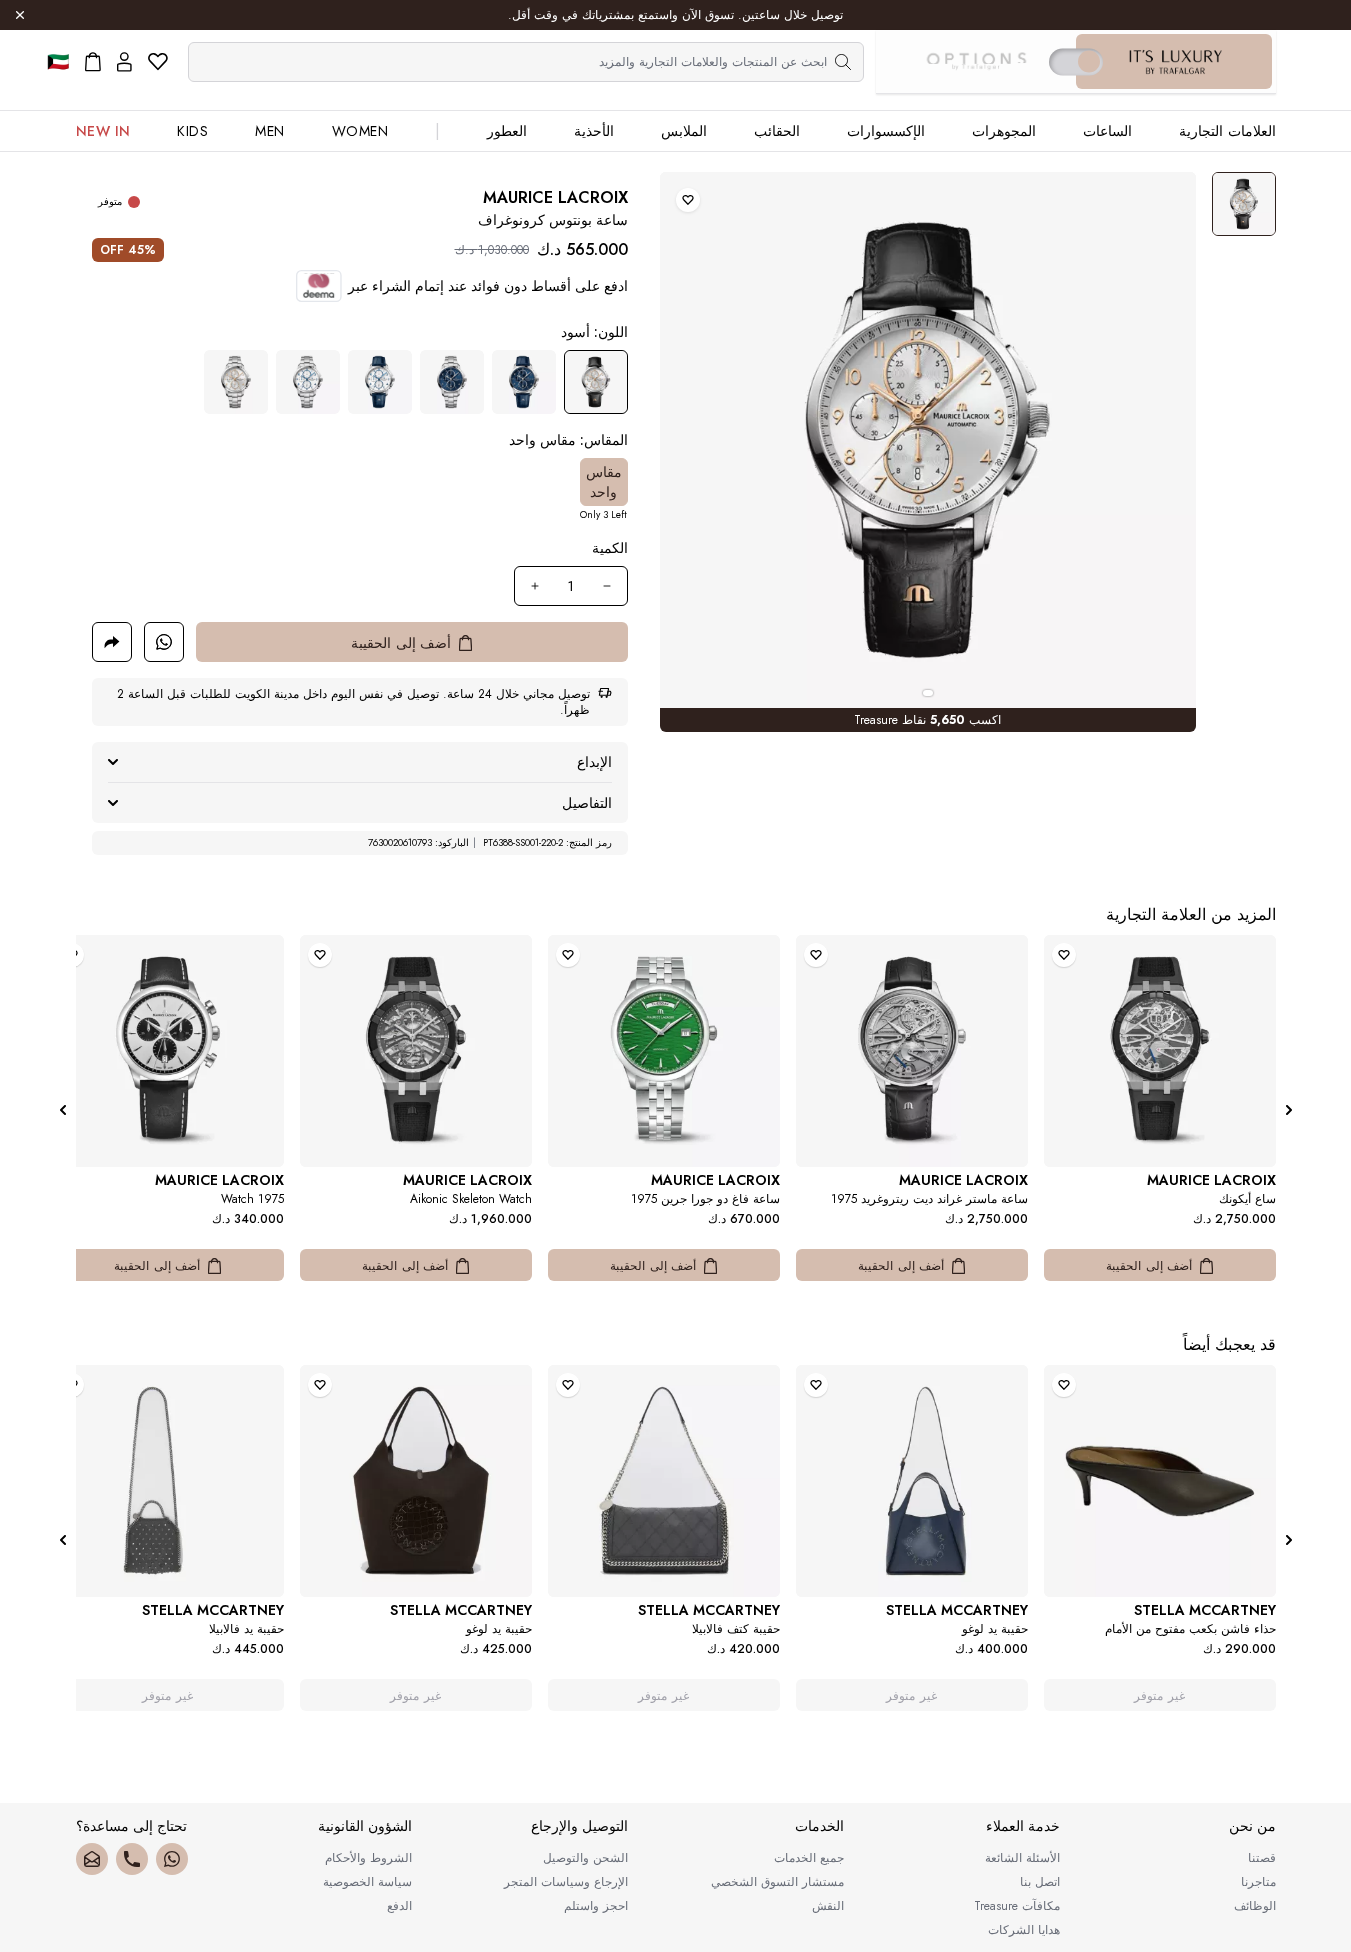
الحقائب (777, 131)
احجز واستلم (596, 1906)
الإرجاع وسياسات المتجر (566, 1882)
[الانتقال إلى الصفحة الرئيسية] (1176, 62)
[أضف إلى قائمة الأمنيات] (688, 200)
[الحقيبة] (93, 62)
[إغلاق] (20, 15)
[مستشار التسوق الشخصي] (164, 642)
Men (270, 131)
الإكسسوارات (886, 131)
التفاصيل (587, 803)
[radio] (596, 382)
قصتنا (1262, 1858)
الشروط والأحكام (368, 1858)
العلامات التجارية (1227, 131)
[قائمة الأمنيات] (158, 62)
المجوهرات (1004, 131)
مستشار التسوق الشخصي (777, 1882)
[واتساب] (172, 1859)
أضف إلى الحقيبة (1149, 1266)
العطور (507, 131)
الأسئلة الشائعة (1022, 1858)
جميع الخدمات (809, 1858)
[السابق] (1289, 1110)
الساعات (1107, 131)
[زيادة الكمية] (535, 586)
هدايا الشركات (1024, 1930)
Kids (192, 131)
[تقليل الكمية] (607, 586)
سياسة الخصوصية (367, 1882)
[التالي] (63, 1110)
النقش (828, 1906)
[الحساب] (124, 62)
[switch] (1076, 61)
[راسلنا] (92, 1859)
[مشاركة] (112, 642)
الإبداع (594, 762)
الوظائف (1255, 1906)
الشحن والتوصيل (585, 1858)
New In (103, 131)
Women (360, 131)
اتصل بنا (1040, 1882)
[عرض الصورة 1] (1244, 204)
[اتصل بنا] (132, 1859)
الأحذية (594, 131)
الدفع (399, 1906)
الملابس (684, 131)
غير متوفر (1159, 1696)
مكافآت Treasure (1017, 1906)
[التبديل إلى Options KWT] (976, 62)
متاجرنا (1258, 1882)
